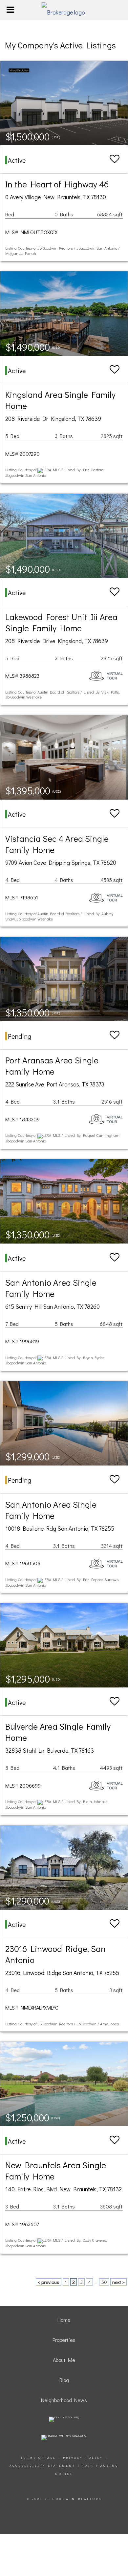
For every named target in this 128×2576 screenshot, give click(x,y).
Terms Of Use (38, 2458)
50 (104, 2282)
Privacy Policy (83, 2458)
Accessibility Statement (43, 2466)
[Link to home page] (64, 10)
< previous (49, 2282)
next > (118, 2282)
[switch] (115, 159)
